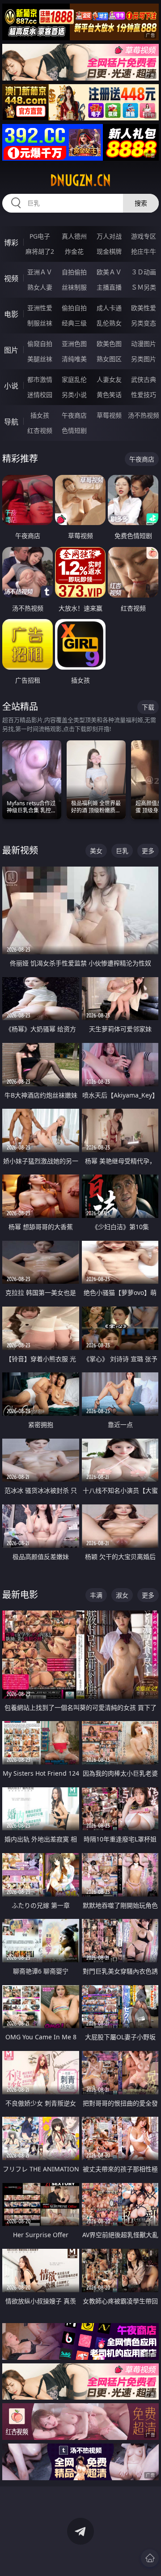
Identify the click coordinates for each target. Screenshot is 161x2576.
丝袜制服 (74, 287)
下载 (148, 707)
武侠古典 (144, 379)
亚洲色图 (74, 344)
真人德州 (74, 236)
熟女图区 (109, 359)
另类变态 (144, 323)
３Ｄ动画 (144, 272)
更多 (148, 851)
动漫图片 (144, 344)
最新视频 (20, 850)
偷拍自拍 (74, 308)
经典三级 (74, 323)
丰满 (96, 1595)
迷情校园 (40, 395)
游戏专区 (144, 236)
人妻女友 (109, 379)
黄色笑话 (109, 395)
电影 (11, 314)
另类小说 (74, 395)
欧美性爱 (144, 308)
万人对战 (109, 236)
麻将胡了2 (40, 251)
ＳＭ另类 (144, 287)
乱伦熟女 (109, 323)
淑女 (122, 1595)
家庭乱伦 (74, 379)
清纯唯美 (74, 359)
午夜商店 (74, 415)
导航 (11, 422)
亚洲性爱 (40, 308)
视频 (11, 278)
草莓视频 (109, 415)
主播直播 (109, 287)
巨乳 (122, 851)
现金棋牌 (109, 251)
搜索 (141, 203)
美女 (96, 851)
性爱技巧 (144, 395)
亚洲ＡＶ (40, 272)
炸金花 (74, 251)
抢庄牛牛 (144, 251)
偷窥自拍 (40, 344)
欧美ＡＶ (109, 272)
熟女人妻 (40, 287)
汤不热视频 (144, 415)
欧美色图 (109, 344)
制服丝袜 (40, 323)
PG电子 (40, 236)
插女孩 (40, 415)
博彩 (11, 243)
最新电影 (20, 1595)
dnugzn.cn (80, 180)
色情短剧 (74, 430)
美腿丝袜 (40, 359)
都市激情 (40, 379)
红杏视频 (40, 430)
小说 (11, 386)
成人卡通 (109, 308)
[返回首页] (150, 2558)
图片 (11, 350)
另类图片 (144, 359)
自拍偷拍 (74, 272)
